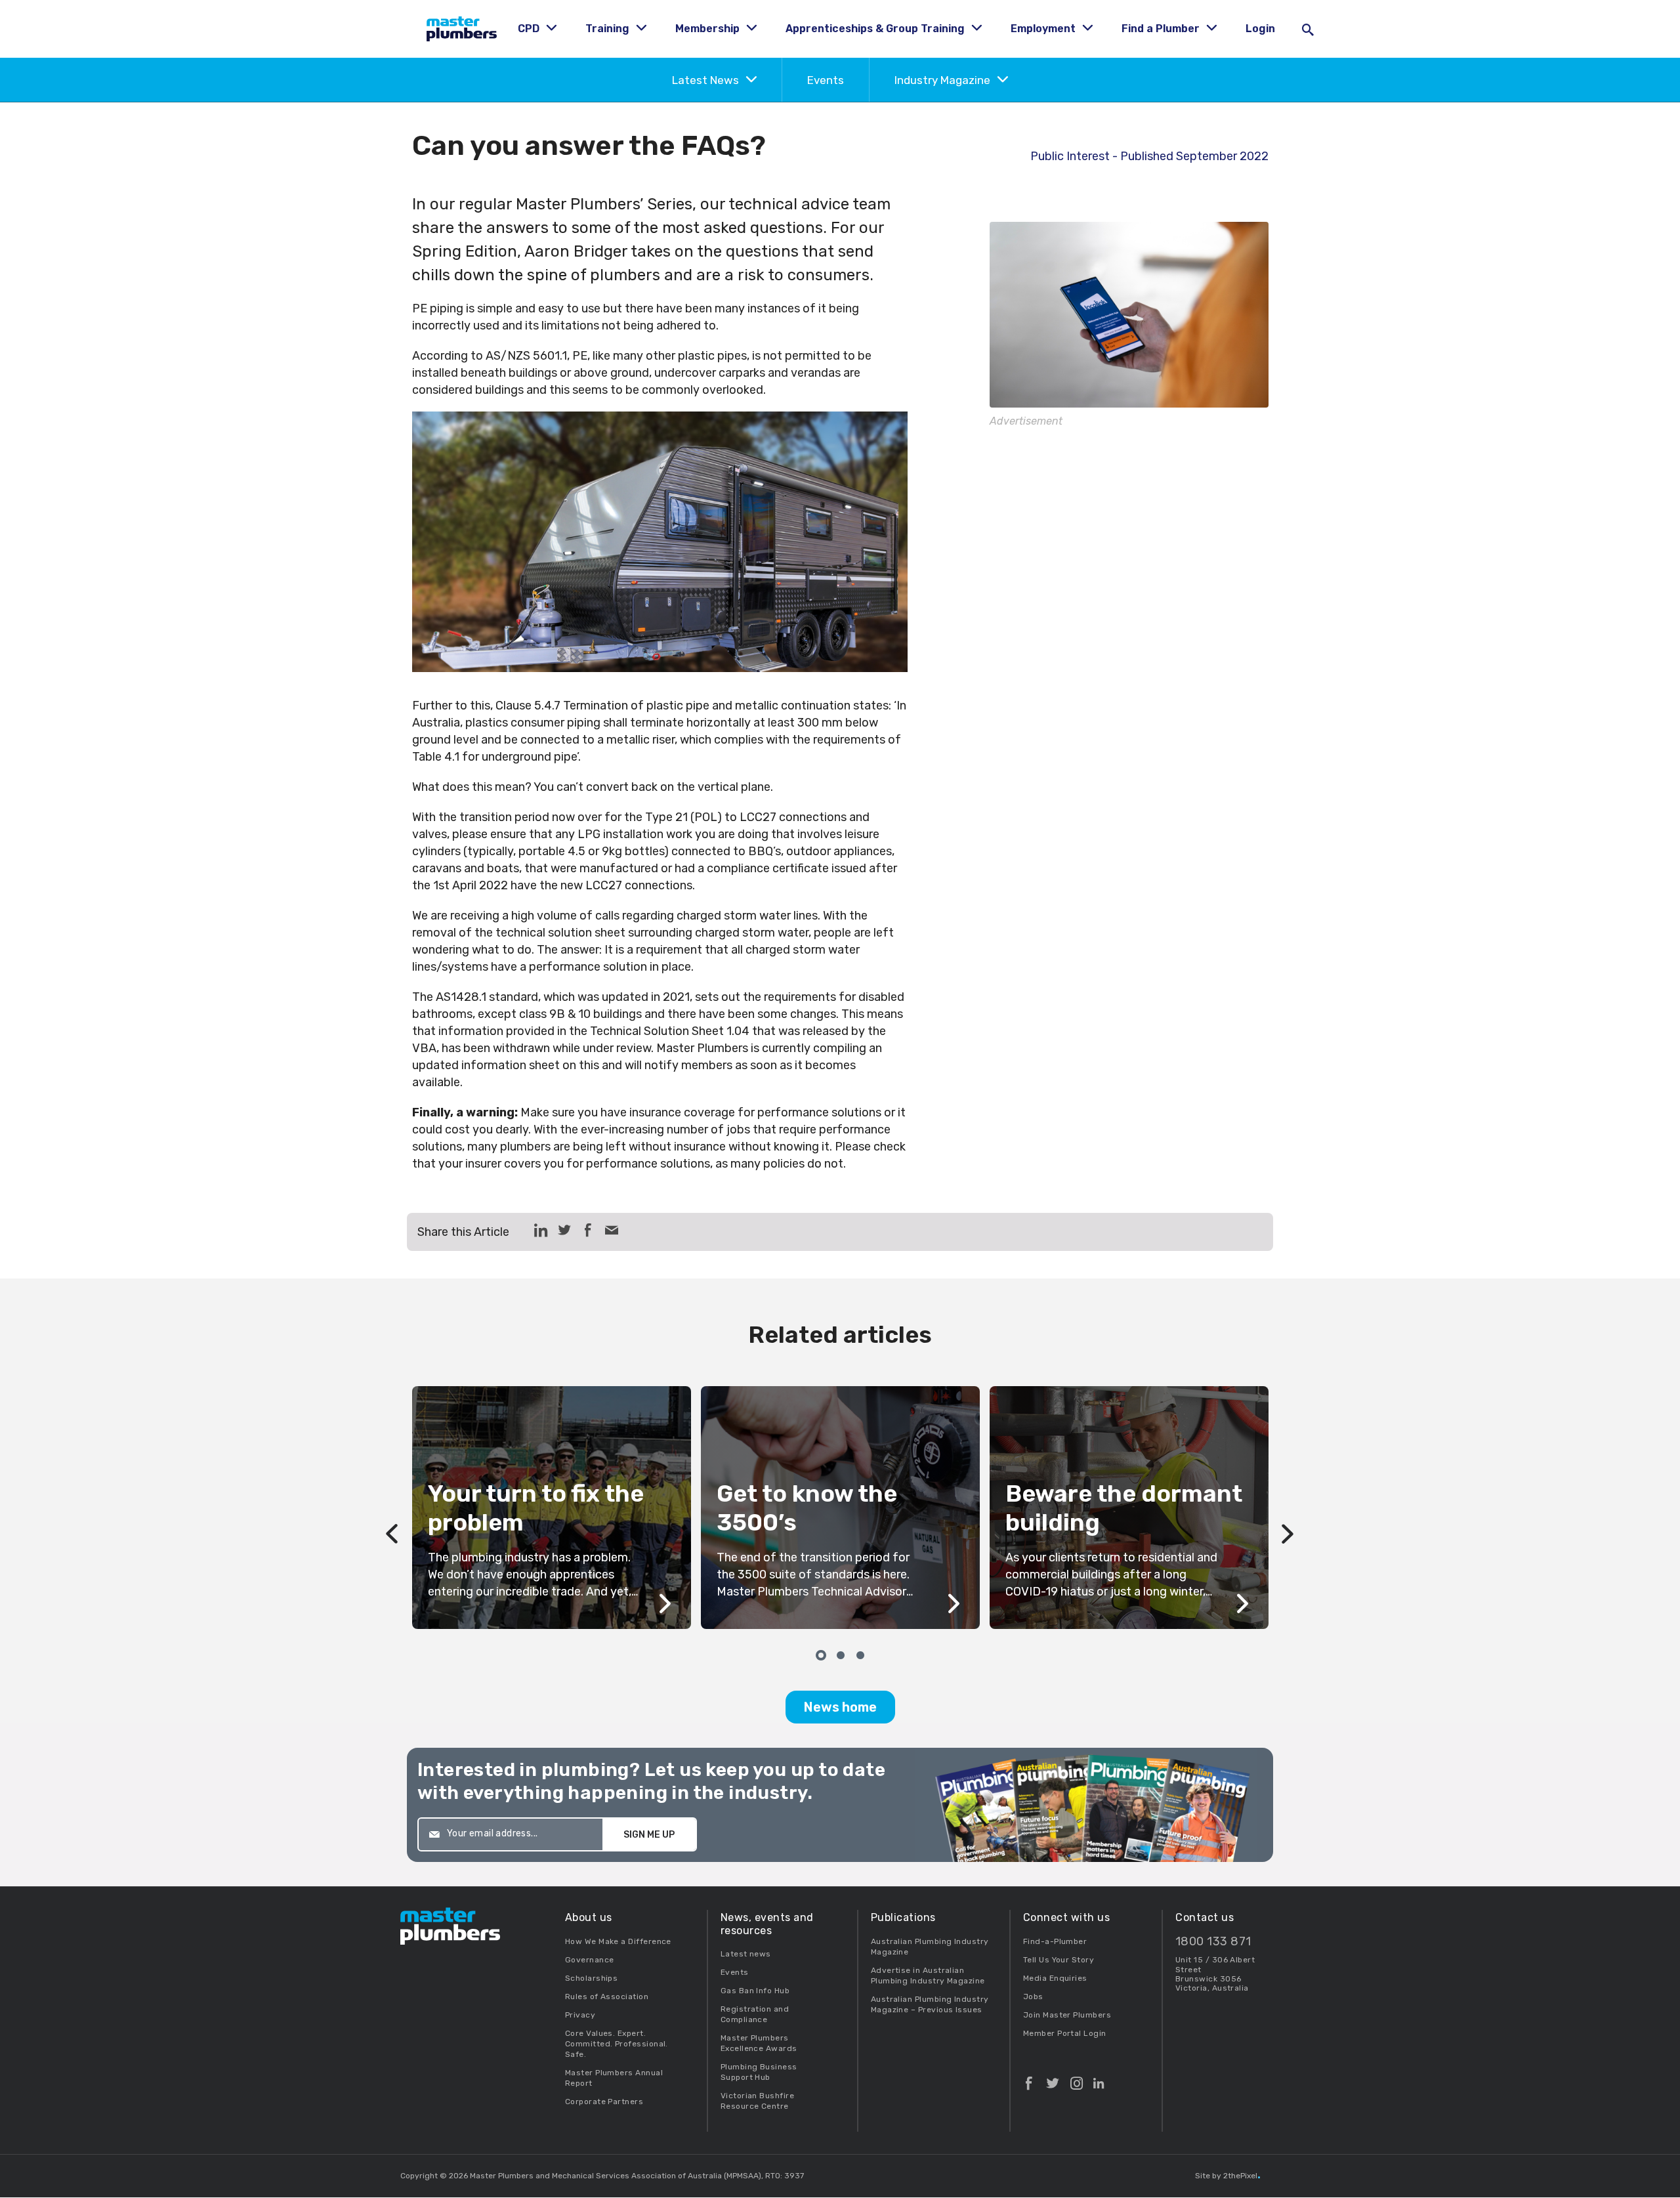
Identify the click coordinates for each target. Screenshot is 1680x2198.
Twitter (1053, 2078)
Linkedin (1099, 2078)
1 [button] (820, 1654)
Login (1260, 29)
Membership (709, 29)
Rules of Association (607, 1997)
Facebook (1029, 2078)
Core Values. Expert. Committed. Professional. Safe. (617, 2044)
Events (826, 80)
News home (840, 1707)
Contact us (1205, 1917)
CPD (530, 29)
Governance (590, 1960)
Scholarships (592, 1978)
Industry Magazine (944, 80)
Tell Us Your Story (1059, 1960)
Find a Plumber (1162, 29)
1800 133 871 (1213, 1942)
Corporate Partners (604, 2102)
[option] (840, 1508)
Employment (1044, 29)
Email (612, 1230)
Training (609, 29)
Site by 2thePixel (1228, 2176)
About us (589, 1917)
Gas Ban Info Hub (755, 1991)
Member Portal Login (1065, 2033)
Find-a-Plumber (1055, 1941)
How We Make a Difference (618, 1941)
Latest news (746, 1954)
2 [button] (840, 1654)
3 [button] (860, 1654)
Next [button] (1288, 1508)
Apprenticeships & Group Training (876, 29)
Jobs (1033, 1997)
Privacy (580, 2015)
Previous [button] (392, 1508)
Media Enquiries (1055, 1978)
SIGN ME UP (649, 1835)
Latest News (707, 80)
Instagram (1077, 2078)
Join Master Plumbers (1067, 2015)
